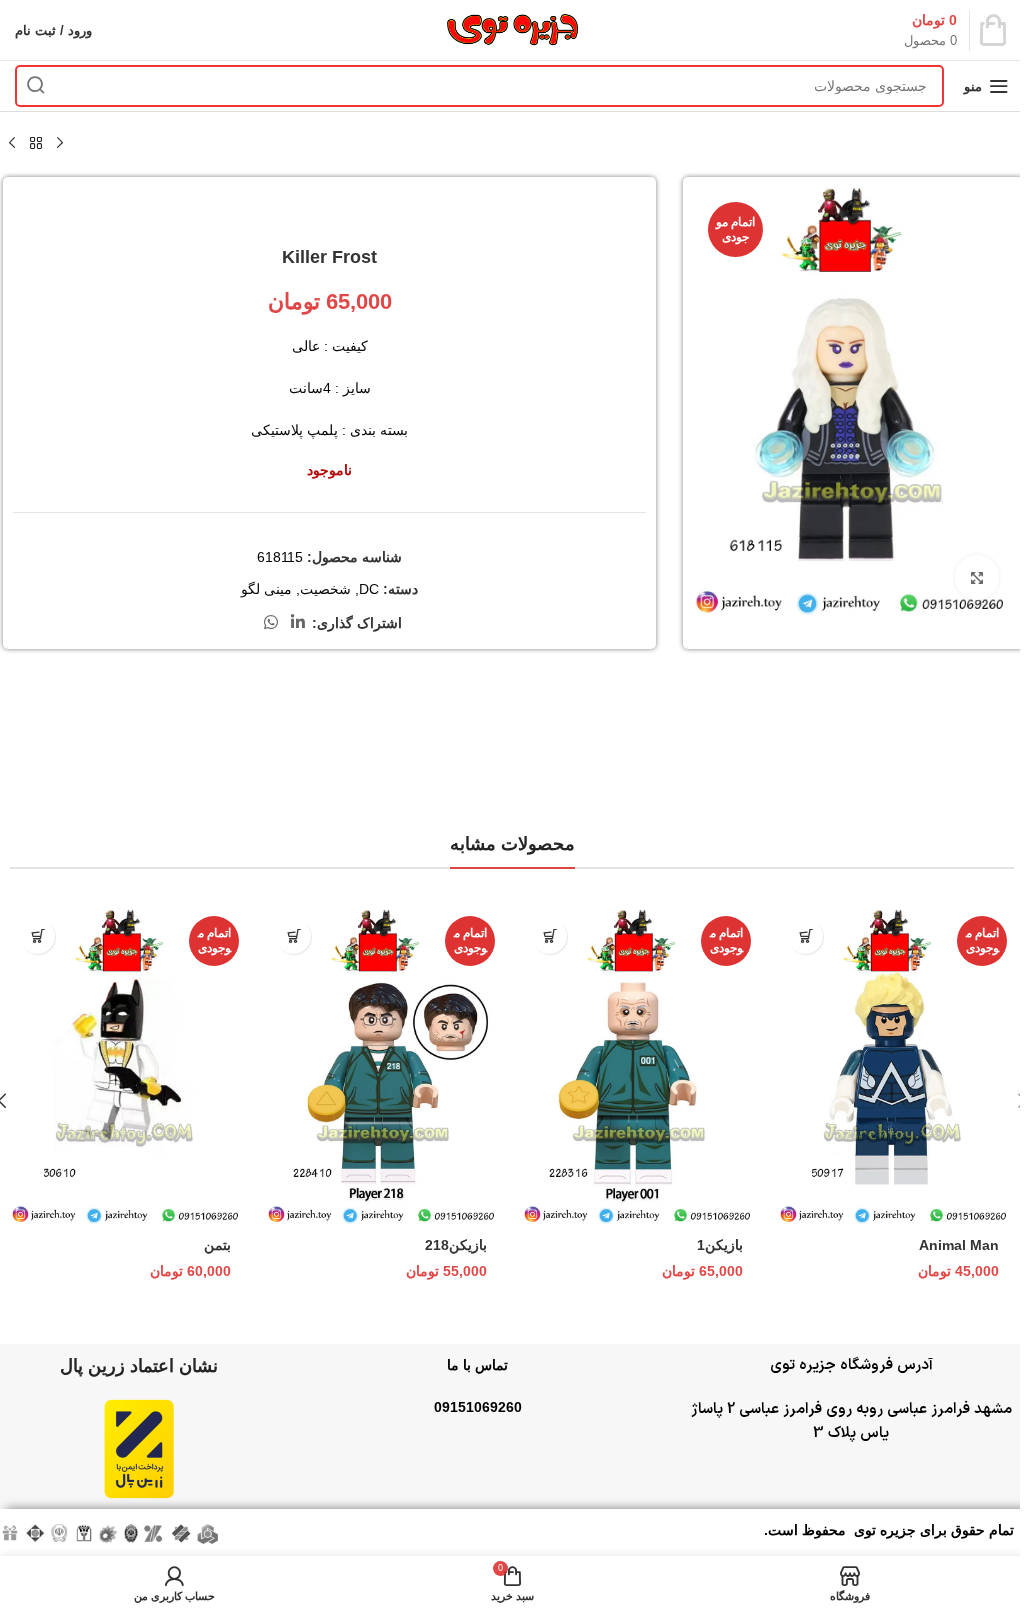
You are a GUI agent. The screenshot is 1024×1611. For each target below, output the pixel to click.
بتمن (217, 1245)
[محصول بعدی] (12, 144)
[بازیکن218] (384, 1066)
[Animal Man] (896, 1066)
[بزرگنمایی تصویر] (976, 577)
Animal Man (959, 1245)
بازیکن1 (720, 1245)
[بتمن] (128, 1066)
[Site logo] (512, 29)
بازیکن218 (456, 1245)
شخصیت (325, 589)
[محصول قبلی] (60, 144)
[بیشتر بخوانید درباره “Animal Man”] (805, 936)
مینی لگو (266, 589)
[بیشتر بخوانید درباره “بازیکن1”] (549, 936)
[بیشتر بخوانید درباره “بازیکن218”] (293, 936)
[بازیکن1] (640, 1066)
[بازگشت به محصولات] (36, 144)
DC (369, 589)
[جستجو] (36, 86)
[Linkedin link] (298, 622)
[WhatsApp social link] (270, 622)
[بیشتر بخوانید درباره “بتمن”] (37, 936)
